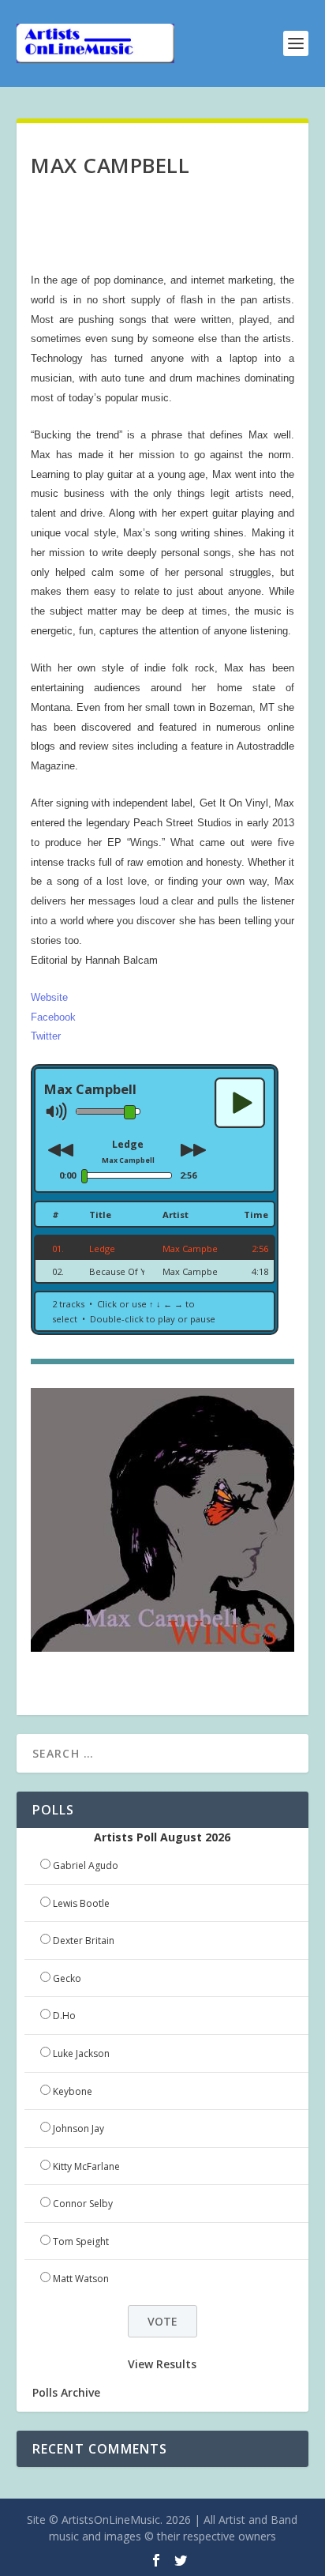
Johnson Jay (78, 2128)
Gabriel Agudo (86, 1865)
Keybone (73, 2091)
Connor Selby (83, 2204)
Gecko (67, 1978)
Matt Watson (81, 2279)
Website (49, 997)
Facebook (53, 1017)
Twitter (46, 1036)
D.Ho (64, 2016)
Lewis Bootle (81, 1903)
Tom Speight (81, 2241)
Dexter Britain (84, 1940)
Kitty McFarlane (86, 2166)
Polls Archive (66, 2392)
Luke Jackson (81, 2053)
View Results (162, 2364)
